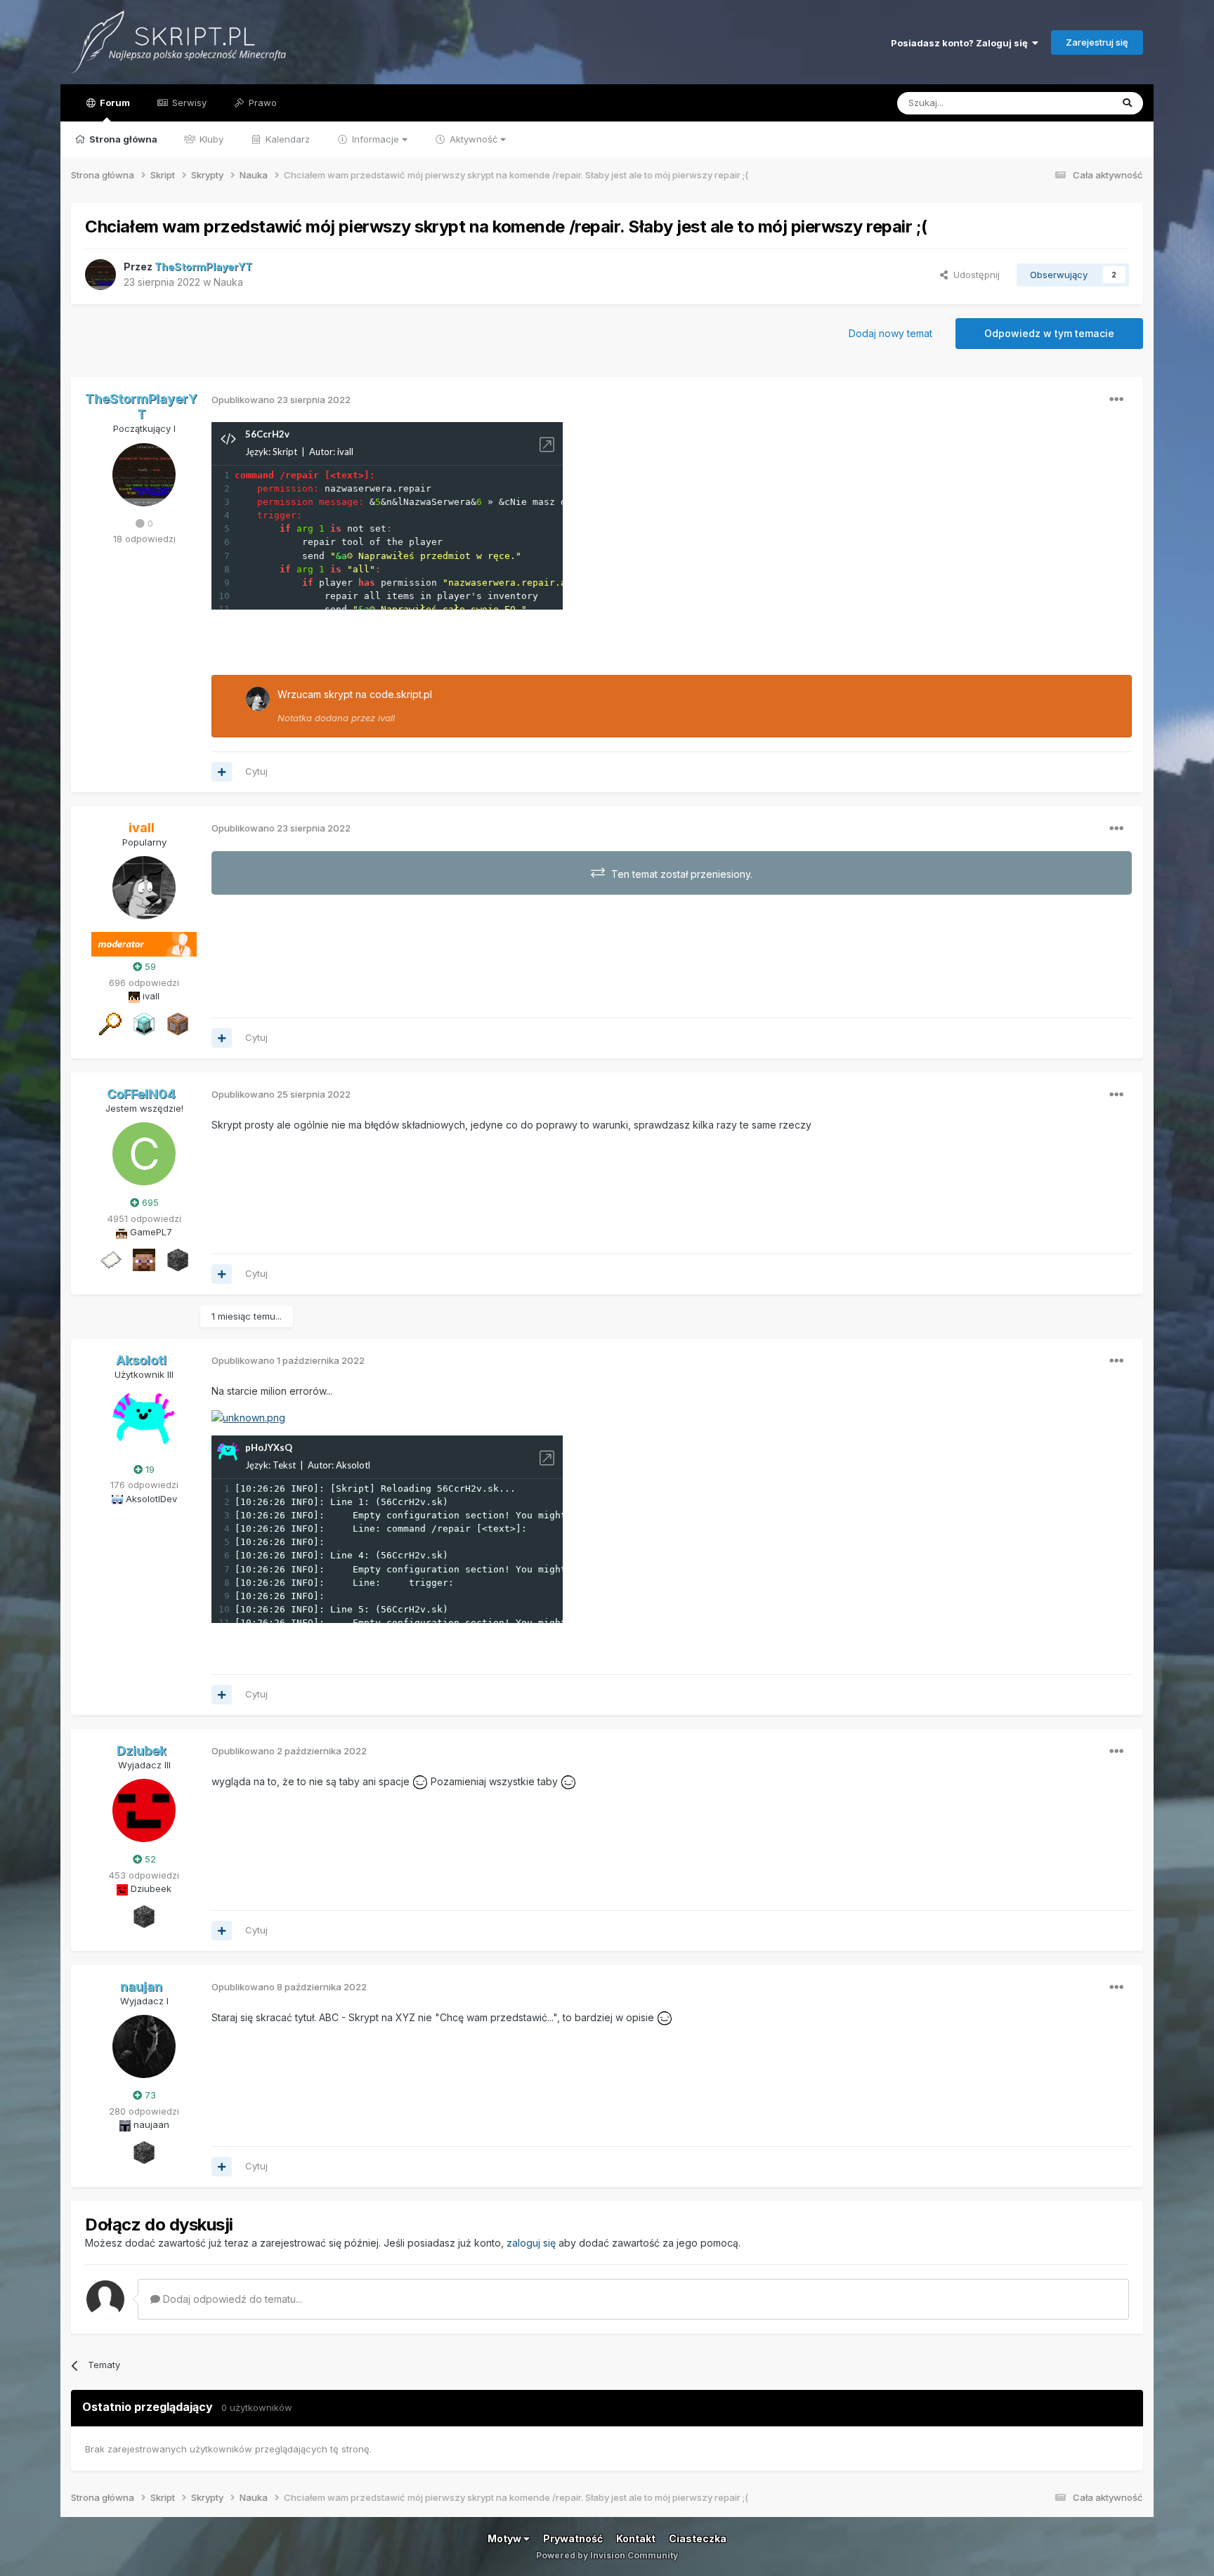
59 (149, 966)
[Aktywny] (110, 1259)
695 (149, 1202)
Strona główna (122, 139)
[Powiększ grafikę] (248, 1417)
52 (149, 1859)
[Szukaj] (1127, 103)
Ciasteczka (698, 2538)
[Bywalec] (178, 1259)
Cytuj (256, 771)
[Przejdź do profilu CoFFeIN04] (144, 1154)
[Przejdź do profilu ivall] (258, 699)
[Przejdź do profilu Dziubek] (144, 1811)
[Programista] (178, 1023)
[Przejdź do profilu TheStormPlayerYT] (100, 275)
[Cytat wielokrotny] (222, 772)
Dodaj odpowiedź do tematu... (231, 2299)
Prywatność (573, 2538)
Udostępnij (974, 275)
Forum (114, 103)
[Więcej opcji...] (1116, 400)
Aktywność (474, 139)
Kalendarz (286, 139)
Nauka (228, 282)
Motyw (505, 2538)
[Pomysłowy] (144, 1023)
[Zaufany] (144, 1259)
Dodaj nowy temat (890, 333)
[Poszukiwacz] (110, 1023)
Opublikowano (281, 400)
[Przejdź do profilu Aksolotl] (144, 1421)
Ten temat (1071, 103)
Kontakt (636, 2538)
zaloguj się (531, 2243)
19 (149, 1469)
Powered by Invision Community (607, 2555)
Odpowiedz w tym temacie (1049, 333)
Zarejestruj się (1097, 42)
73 (149, 2095)
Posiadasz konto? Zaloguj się (961, 43)
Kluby (210, 139)
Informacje (376, 139)
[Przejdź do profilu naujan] (144, 2046)
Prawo (261, 103)
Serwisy (188, 103)
